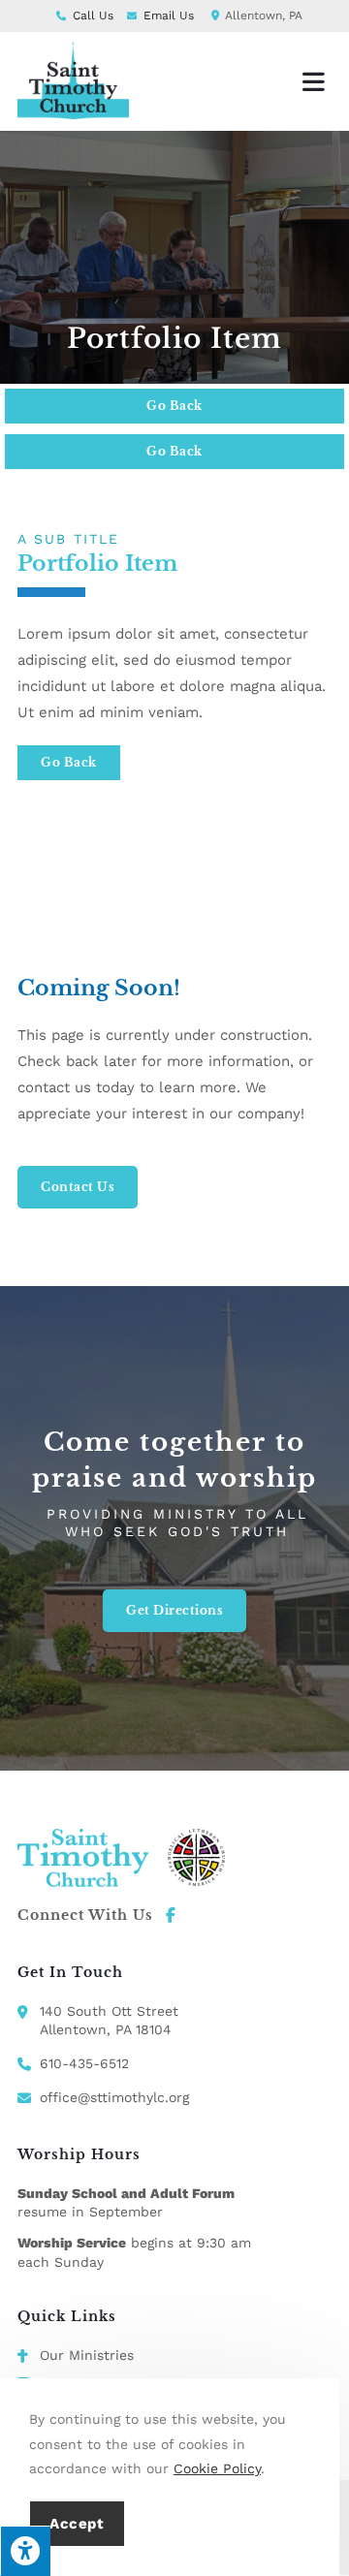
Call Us (93, 16)
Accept (77, 2524)
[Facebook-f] (171, 1915)
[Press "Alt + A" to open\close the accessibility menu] (25, 2551)
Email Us (169, 16)
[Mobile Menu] (317, 81)
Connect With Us (85, 1915)
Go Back (174, 406)
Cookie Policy (217, 2468)
